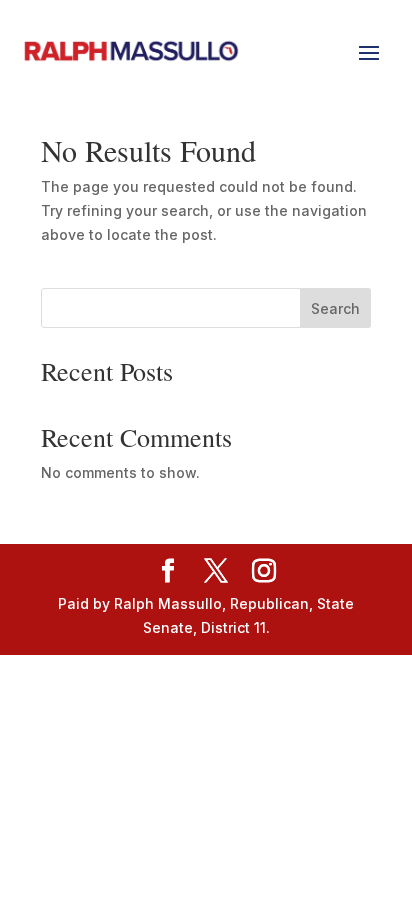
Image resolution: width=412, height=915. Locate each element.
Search (335, 308)
